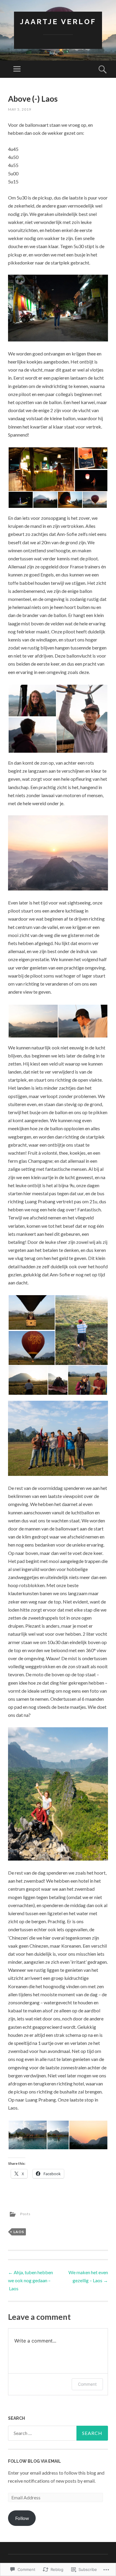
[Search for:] (58, 2433)
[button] (41, 469)
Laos (19, 2232)
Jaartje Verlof (58, 22)
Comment (87, 2384)
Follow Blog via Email (35, 2461)
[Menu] (17, 69)
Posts (25, 2214)
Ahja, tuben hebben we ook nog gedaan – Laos (30, 2280)
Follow (22, 2518)
